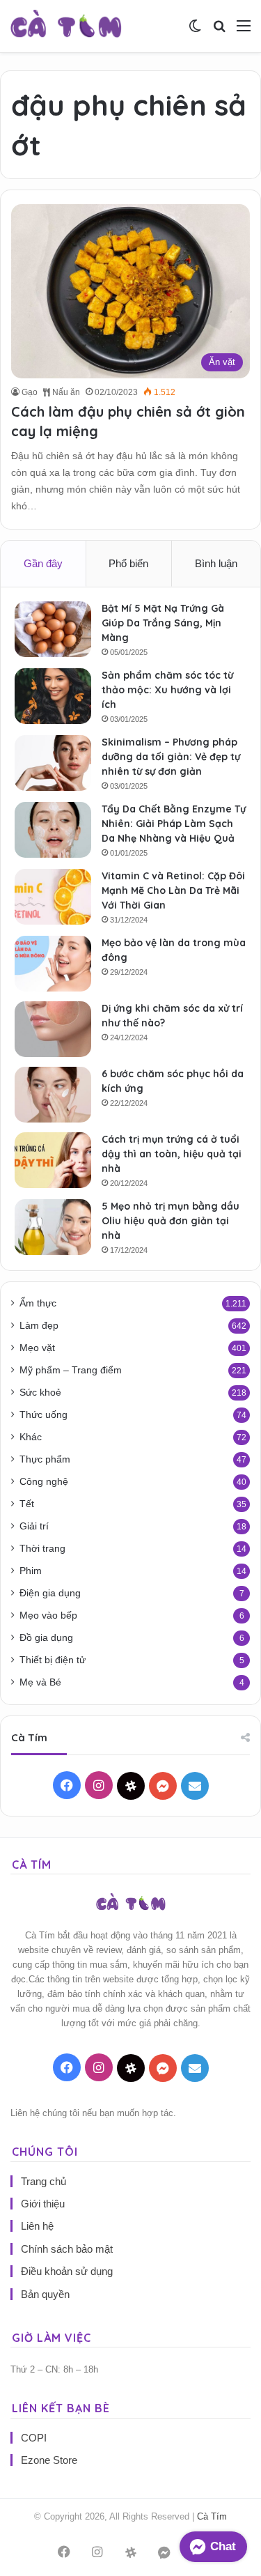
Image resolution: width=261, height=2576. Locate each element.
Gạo (30, 392)
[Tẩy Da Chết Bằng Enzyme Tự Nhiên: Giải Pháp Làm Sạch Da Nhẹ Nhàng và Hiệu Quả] (53, 830)
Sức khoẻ (40, 1393)
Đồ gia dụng (46, 1638)
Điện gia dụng (50, 1593)
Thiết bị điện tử (53, 1660)
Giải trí (34, 1526)
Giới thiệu (43, 2204)
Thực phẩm (45, 1459)
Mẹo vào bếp (48, 1615)
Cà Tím (212, 2516)
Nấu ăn (65, 392)
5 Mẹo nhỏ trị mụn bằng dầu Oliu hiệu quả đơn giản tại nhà (171, 1221)
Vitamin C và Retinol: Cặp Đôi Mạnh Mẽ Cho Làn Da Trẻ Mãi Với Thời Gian (173, 890)
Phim (31, 1571)
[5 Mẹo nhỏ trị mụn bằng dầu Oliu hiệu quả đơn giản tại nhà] (53, 1227)
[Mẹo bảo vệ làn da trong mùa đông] (53, 964)
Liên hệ (37, 2226)
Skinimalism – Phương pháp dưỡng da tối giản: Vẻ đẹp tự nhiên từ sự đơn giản (171, 757)
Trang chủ (43, 2181)
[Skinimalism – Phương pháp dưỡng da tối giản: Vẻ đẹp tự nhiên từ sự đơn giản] (53, 763)
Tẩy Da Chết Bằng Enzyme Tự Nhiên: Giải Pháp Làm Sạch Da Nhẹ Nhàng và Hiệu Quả (174, 824)
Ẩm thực (38, 1303)
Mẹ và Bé (40, 1682)
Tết (27, 1504)
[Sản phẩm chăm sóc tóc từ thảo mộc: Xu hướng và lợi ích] (53, 696)
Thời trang (42, 1549)
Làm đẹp (39, 1326)
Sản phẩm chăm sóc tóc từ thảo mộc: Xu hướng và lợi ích (167, 690)
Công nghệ (44, 1482)
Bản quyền (45, 2294)
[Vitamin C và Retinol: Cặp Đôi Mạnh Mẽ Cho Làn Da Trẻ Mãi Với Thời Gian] (53, 897)
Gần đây (43, 563)
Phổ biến (128, 563)
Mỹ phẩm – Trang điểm (71, 1370)
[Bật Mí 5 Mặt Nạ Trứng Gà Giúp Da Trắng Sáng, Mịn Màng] (53, 629)
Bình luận (216, 563)
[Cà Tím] (66, 26)
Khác (31, 1437)
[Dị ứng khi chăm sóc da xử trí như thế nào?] (53, 1029)
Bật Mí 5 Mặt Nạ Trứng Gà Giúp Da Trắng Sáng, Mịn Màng (163, 623)
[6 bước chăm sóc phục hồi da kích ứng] (53, 1095)
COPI (34, 2438)
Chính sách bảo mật (67, 2249)
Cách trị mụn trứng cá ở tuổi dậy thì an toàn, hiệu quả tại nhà (172, 1154)
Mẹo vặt (37, 1348)
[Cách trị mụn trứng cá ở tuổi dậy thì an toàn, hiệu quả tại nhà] (53, 1160)
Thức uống (43, 1415)
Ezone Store (49, 2460)
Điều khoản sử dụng (67, 2271)
